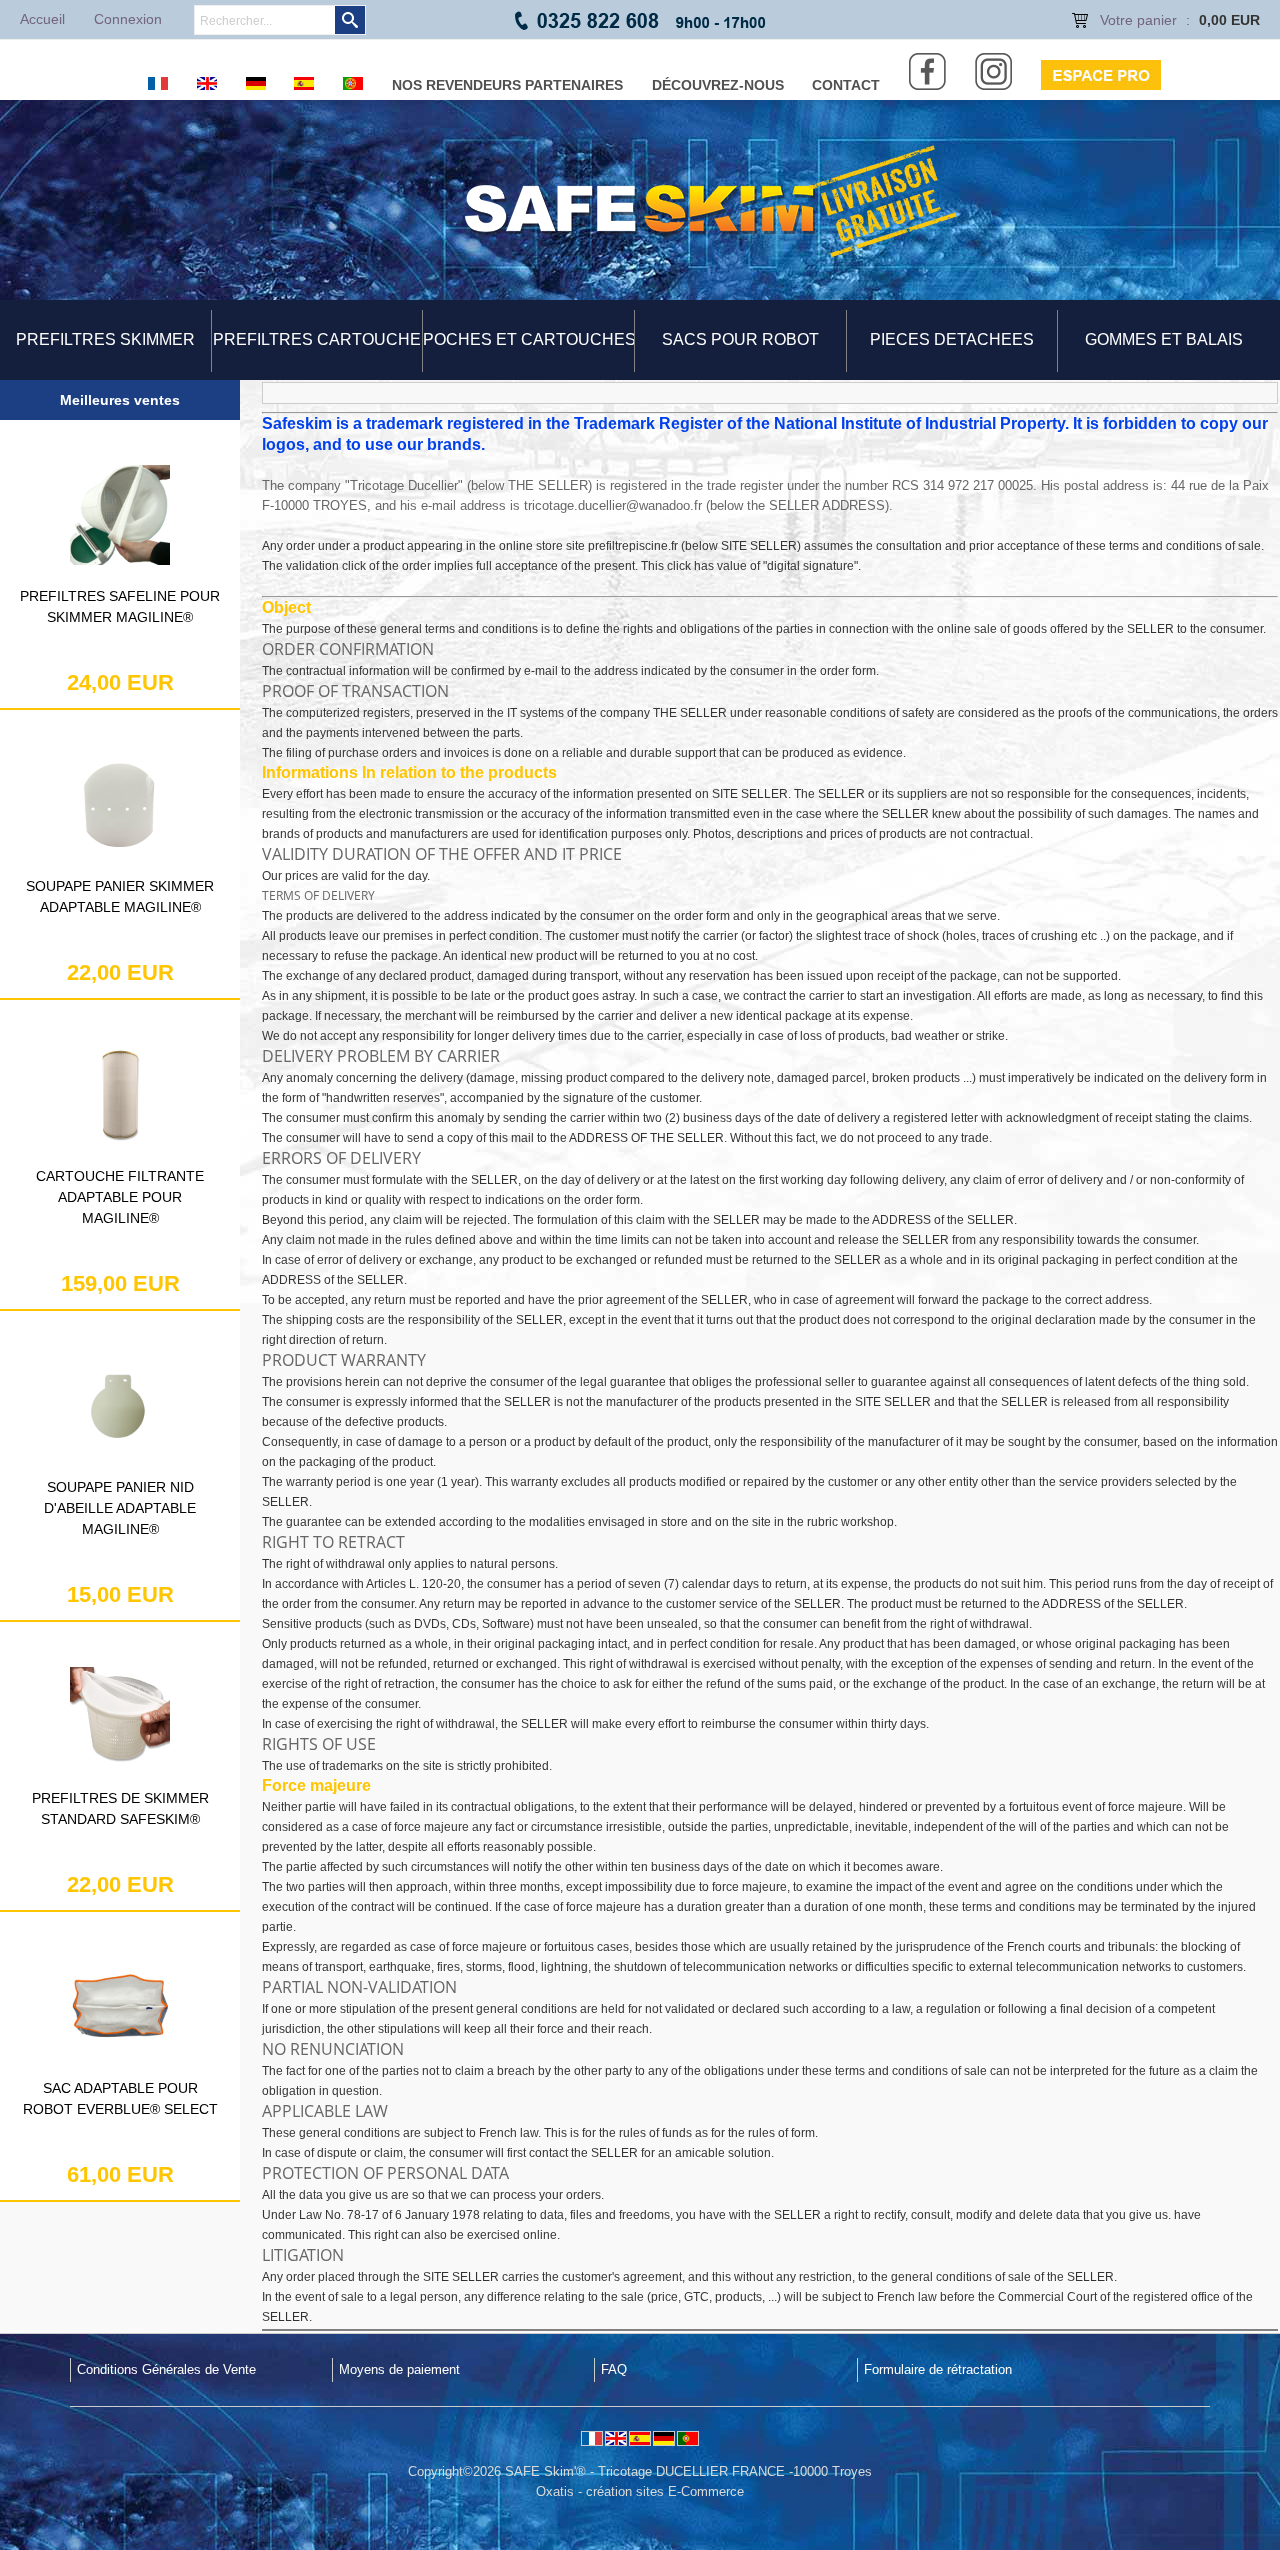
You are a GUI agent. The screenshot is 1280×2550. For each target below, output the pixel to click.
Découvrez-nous (718, 85)
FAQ (614, 2369)
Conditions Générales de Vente (166, 2369)
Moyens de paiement (399, 2369)
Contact (846, 85)
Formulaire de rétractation (938, 2369)
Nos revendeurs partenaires (507, 85)
